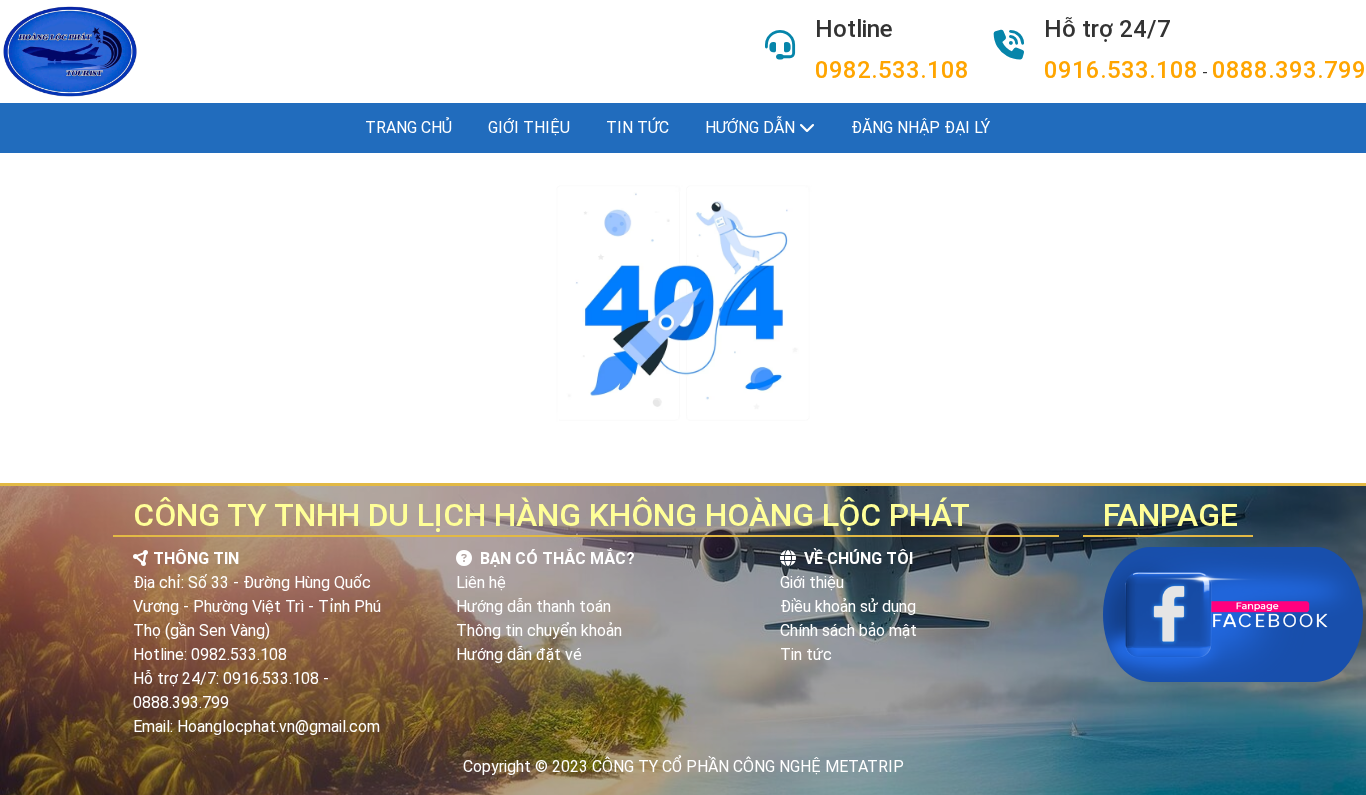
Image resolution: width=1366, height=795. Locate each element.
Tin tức (637, 127)
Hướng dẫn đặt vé (519, 654)
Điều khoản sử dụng (848, 606)
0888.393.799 (1289, 70)
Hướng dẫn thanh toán (533, 606)
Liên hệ (481, 582)
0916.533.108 (1121, 70)
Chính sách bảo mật (848, 630)
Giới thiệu (529, 127)
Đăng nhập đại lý (920, 127)
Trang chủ (408, 127)
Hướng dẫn (752, 127)
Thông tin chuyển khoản (539, 630)
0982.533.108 (892, 70)
